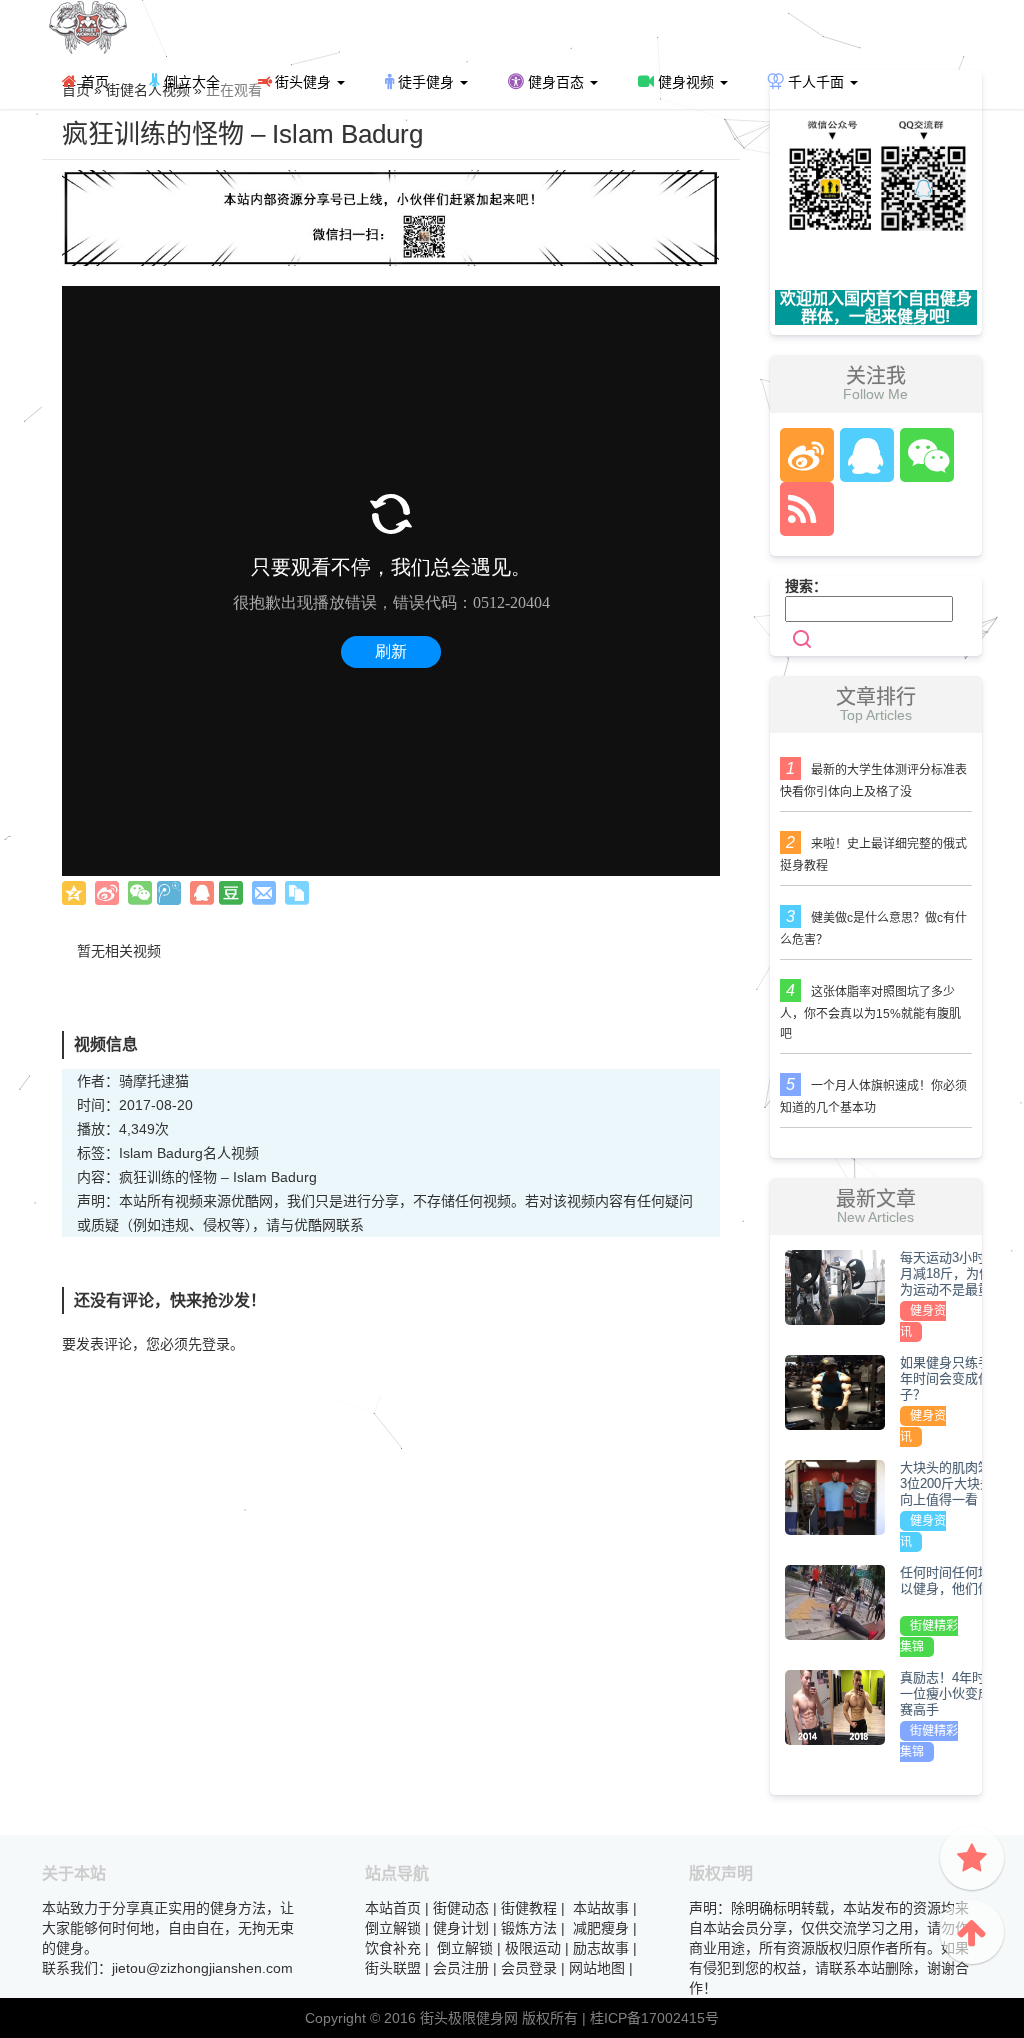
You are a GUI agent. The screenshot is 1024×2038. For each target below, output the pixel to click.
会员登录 (529, 1968)
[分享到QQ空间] (74, 893)
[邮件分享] (264, 893)
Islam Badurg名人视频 (189, 1153)
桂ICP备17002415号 (654, 2018)
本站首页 (393, 1908)
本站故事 (601, 1908)
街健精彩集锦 (929, 1636)
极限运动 (533, 1948)
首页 (93, 82)
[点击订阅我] (802, 509)
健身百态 (556, 82)
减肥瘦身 (601, 1928)
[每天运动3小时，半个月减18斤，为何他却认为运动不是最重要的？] (835, 1287)
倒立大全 (190, 82)
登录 (216, 1344)
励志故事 (601, 1948)
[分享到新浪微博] (107, 893)
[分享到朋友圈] (140, 893)
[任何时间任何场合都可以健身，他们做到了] (835, 1602)
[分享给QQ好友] (202, 893)
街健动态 (461, 1908)
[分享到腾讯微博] (169, 893)
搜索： (806, 586)
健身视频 (686, 82)
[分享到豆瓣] (231, 893)
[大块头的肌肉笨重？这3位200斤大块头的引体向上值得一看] (835, 1497)
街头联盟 (393, 1968)
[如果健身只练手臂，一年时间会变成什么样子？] (835, 1392)
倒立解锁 (393, 1928)
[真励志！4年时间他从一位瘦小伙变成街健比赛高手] (835, 1707)
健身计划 (461, 1928)
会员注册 (461, 1968)
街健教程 (529, 1908)
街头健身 (303, 82)
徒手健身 (426, 82)
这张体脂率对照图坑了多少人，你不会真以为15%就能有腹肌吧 (870, 1013)
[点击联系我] (806, 455)
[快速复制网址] (297, 893)
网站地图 (597, 1968)
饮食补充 (393, 1948)
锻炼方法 (529, 1928)
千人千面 (816, 82)
